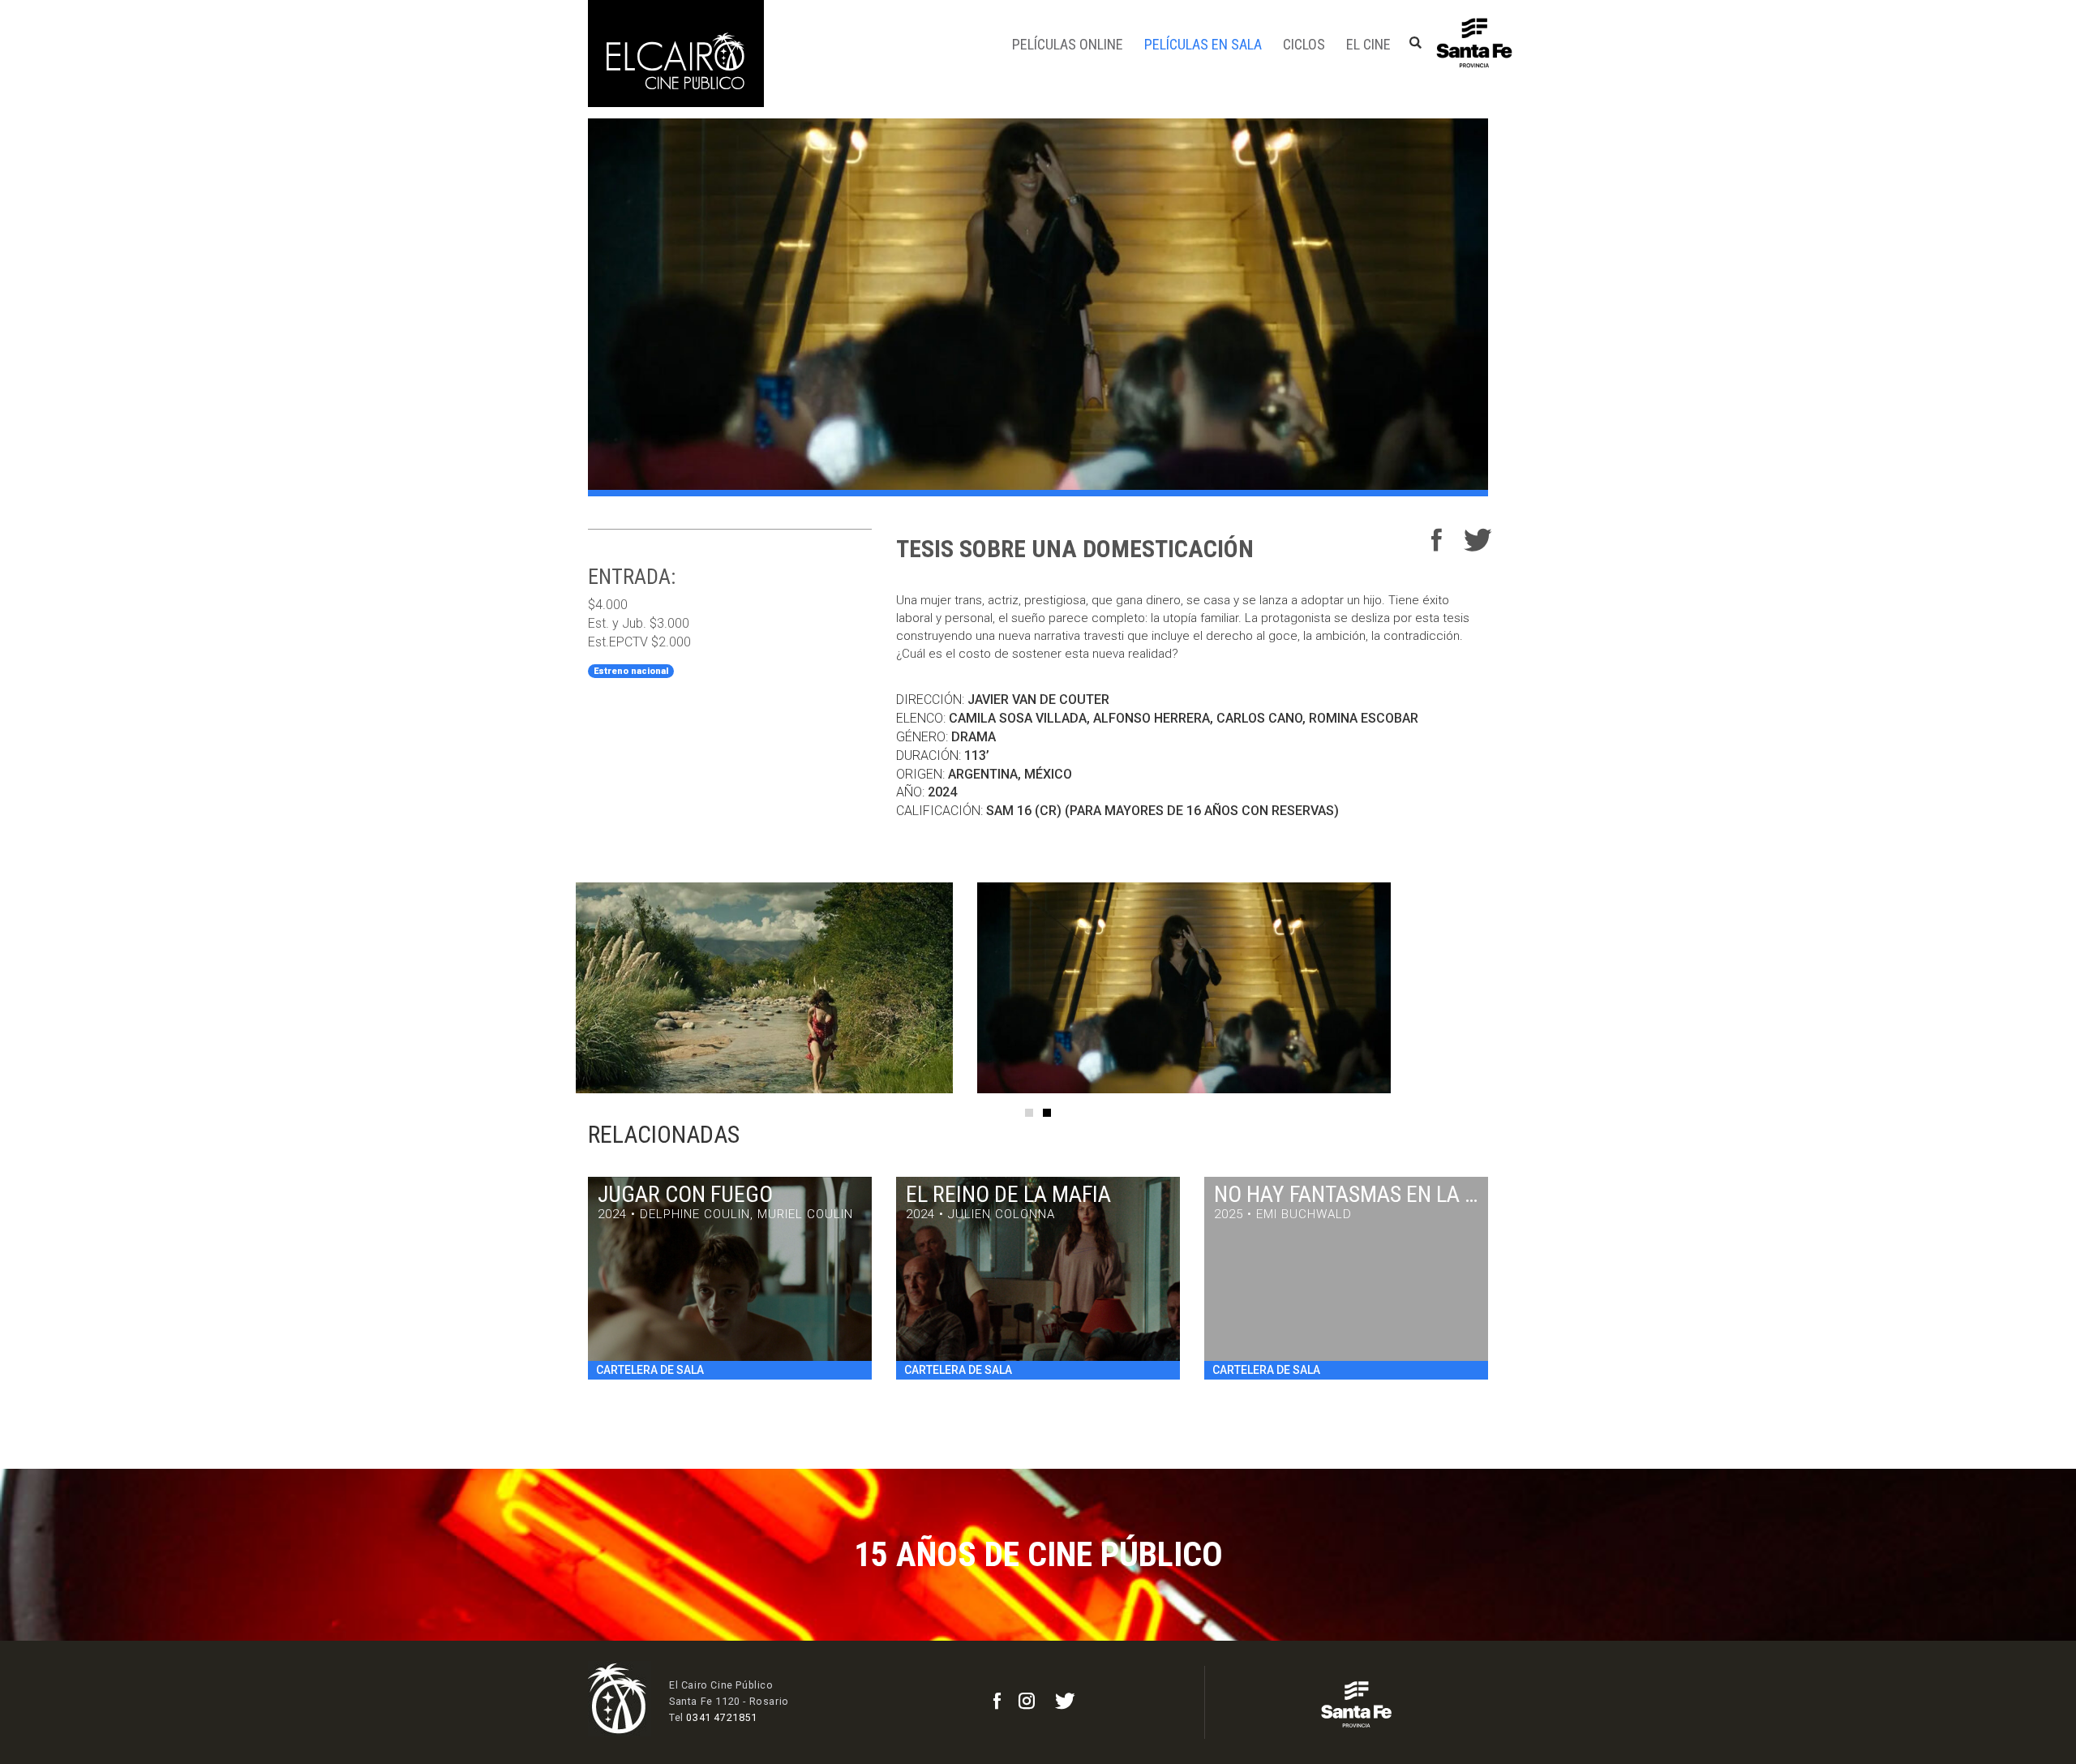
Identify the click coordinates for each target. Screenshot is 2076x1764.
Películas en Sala (1203, 44)
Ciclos (1304, 44)
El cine (1368, 44)
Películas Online (1068, 44)
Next (1525, 988)
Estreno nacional (631, 671)
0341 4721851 (721, 1717)
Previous (551, 988)
